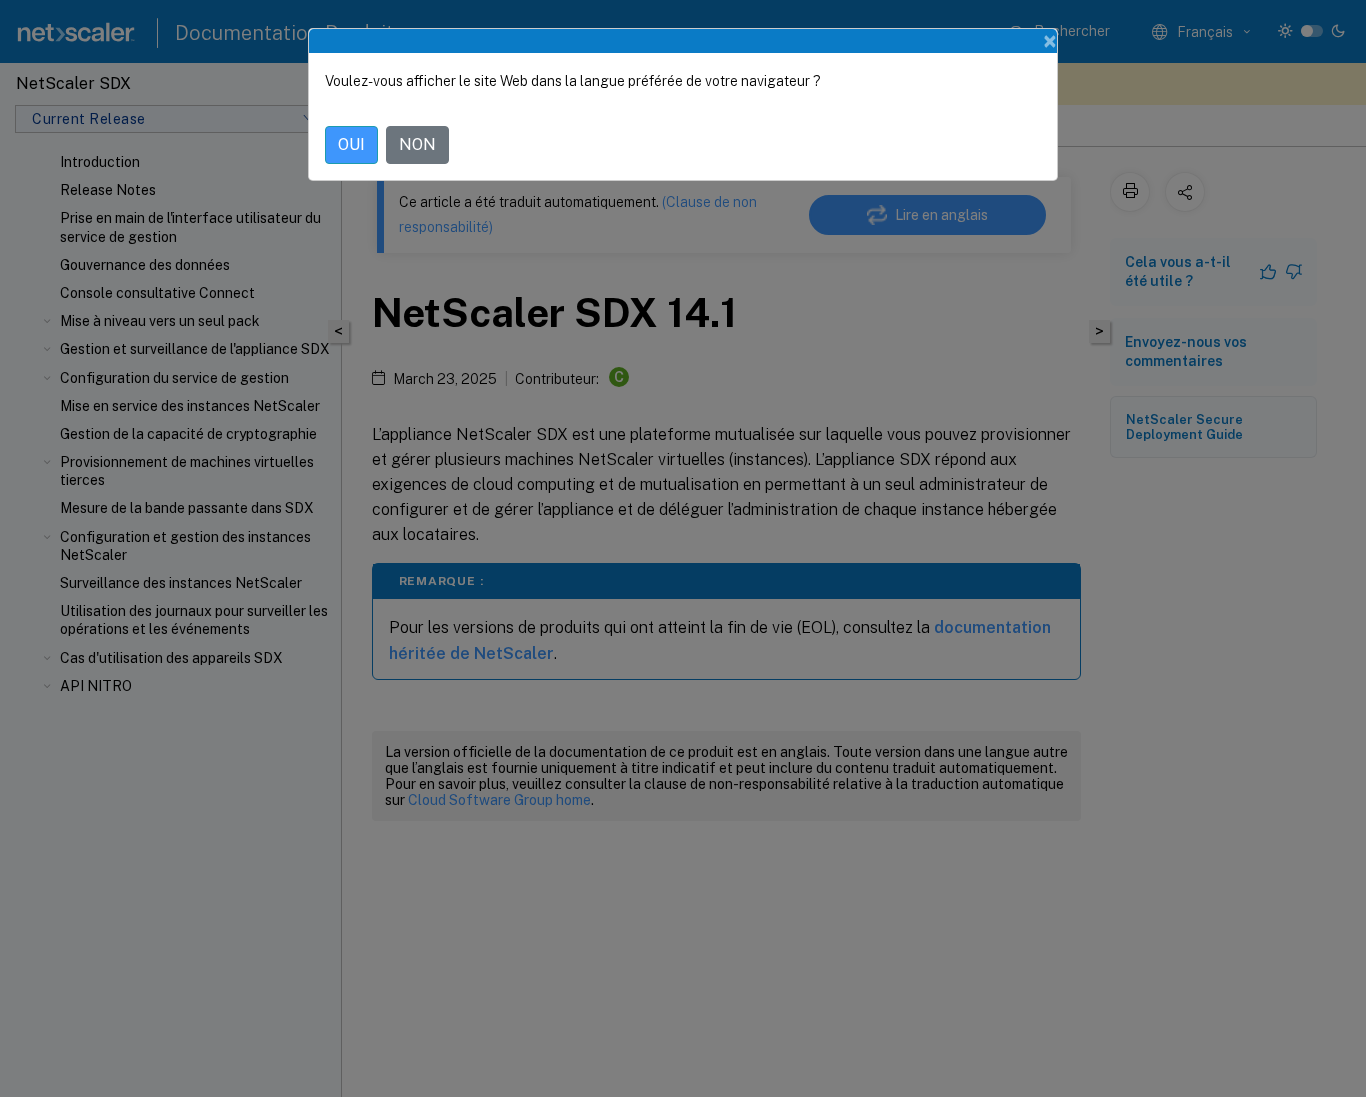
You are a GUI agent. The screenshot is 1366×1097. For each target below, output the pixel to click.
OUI (351, 144)
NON (417, 144)
